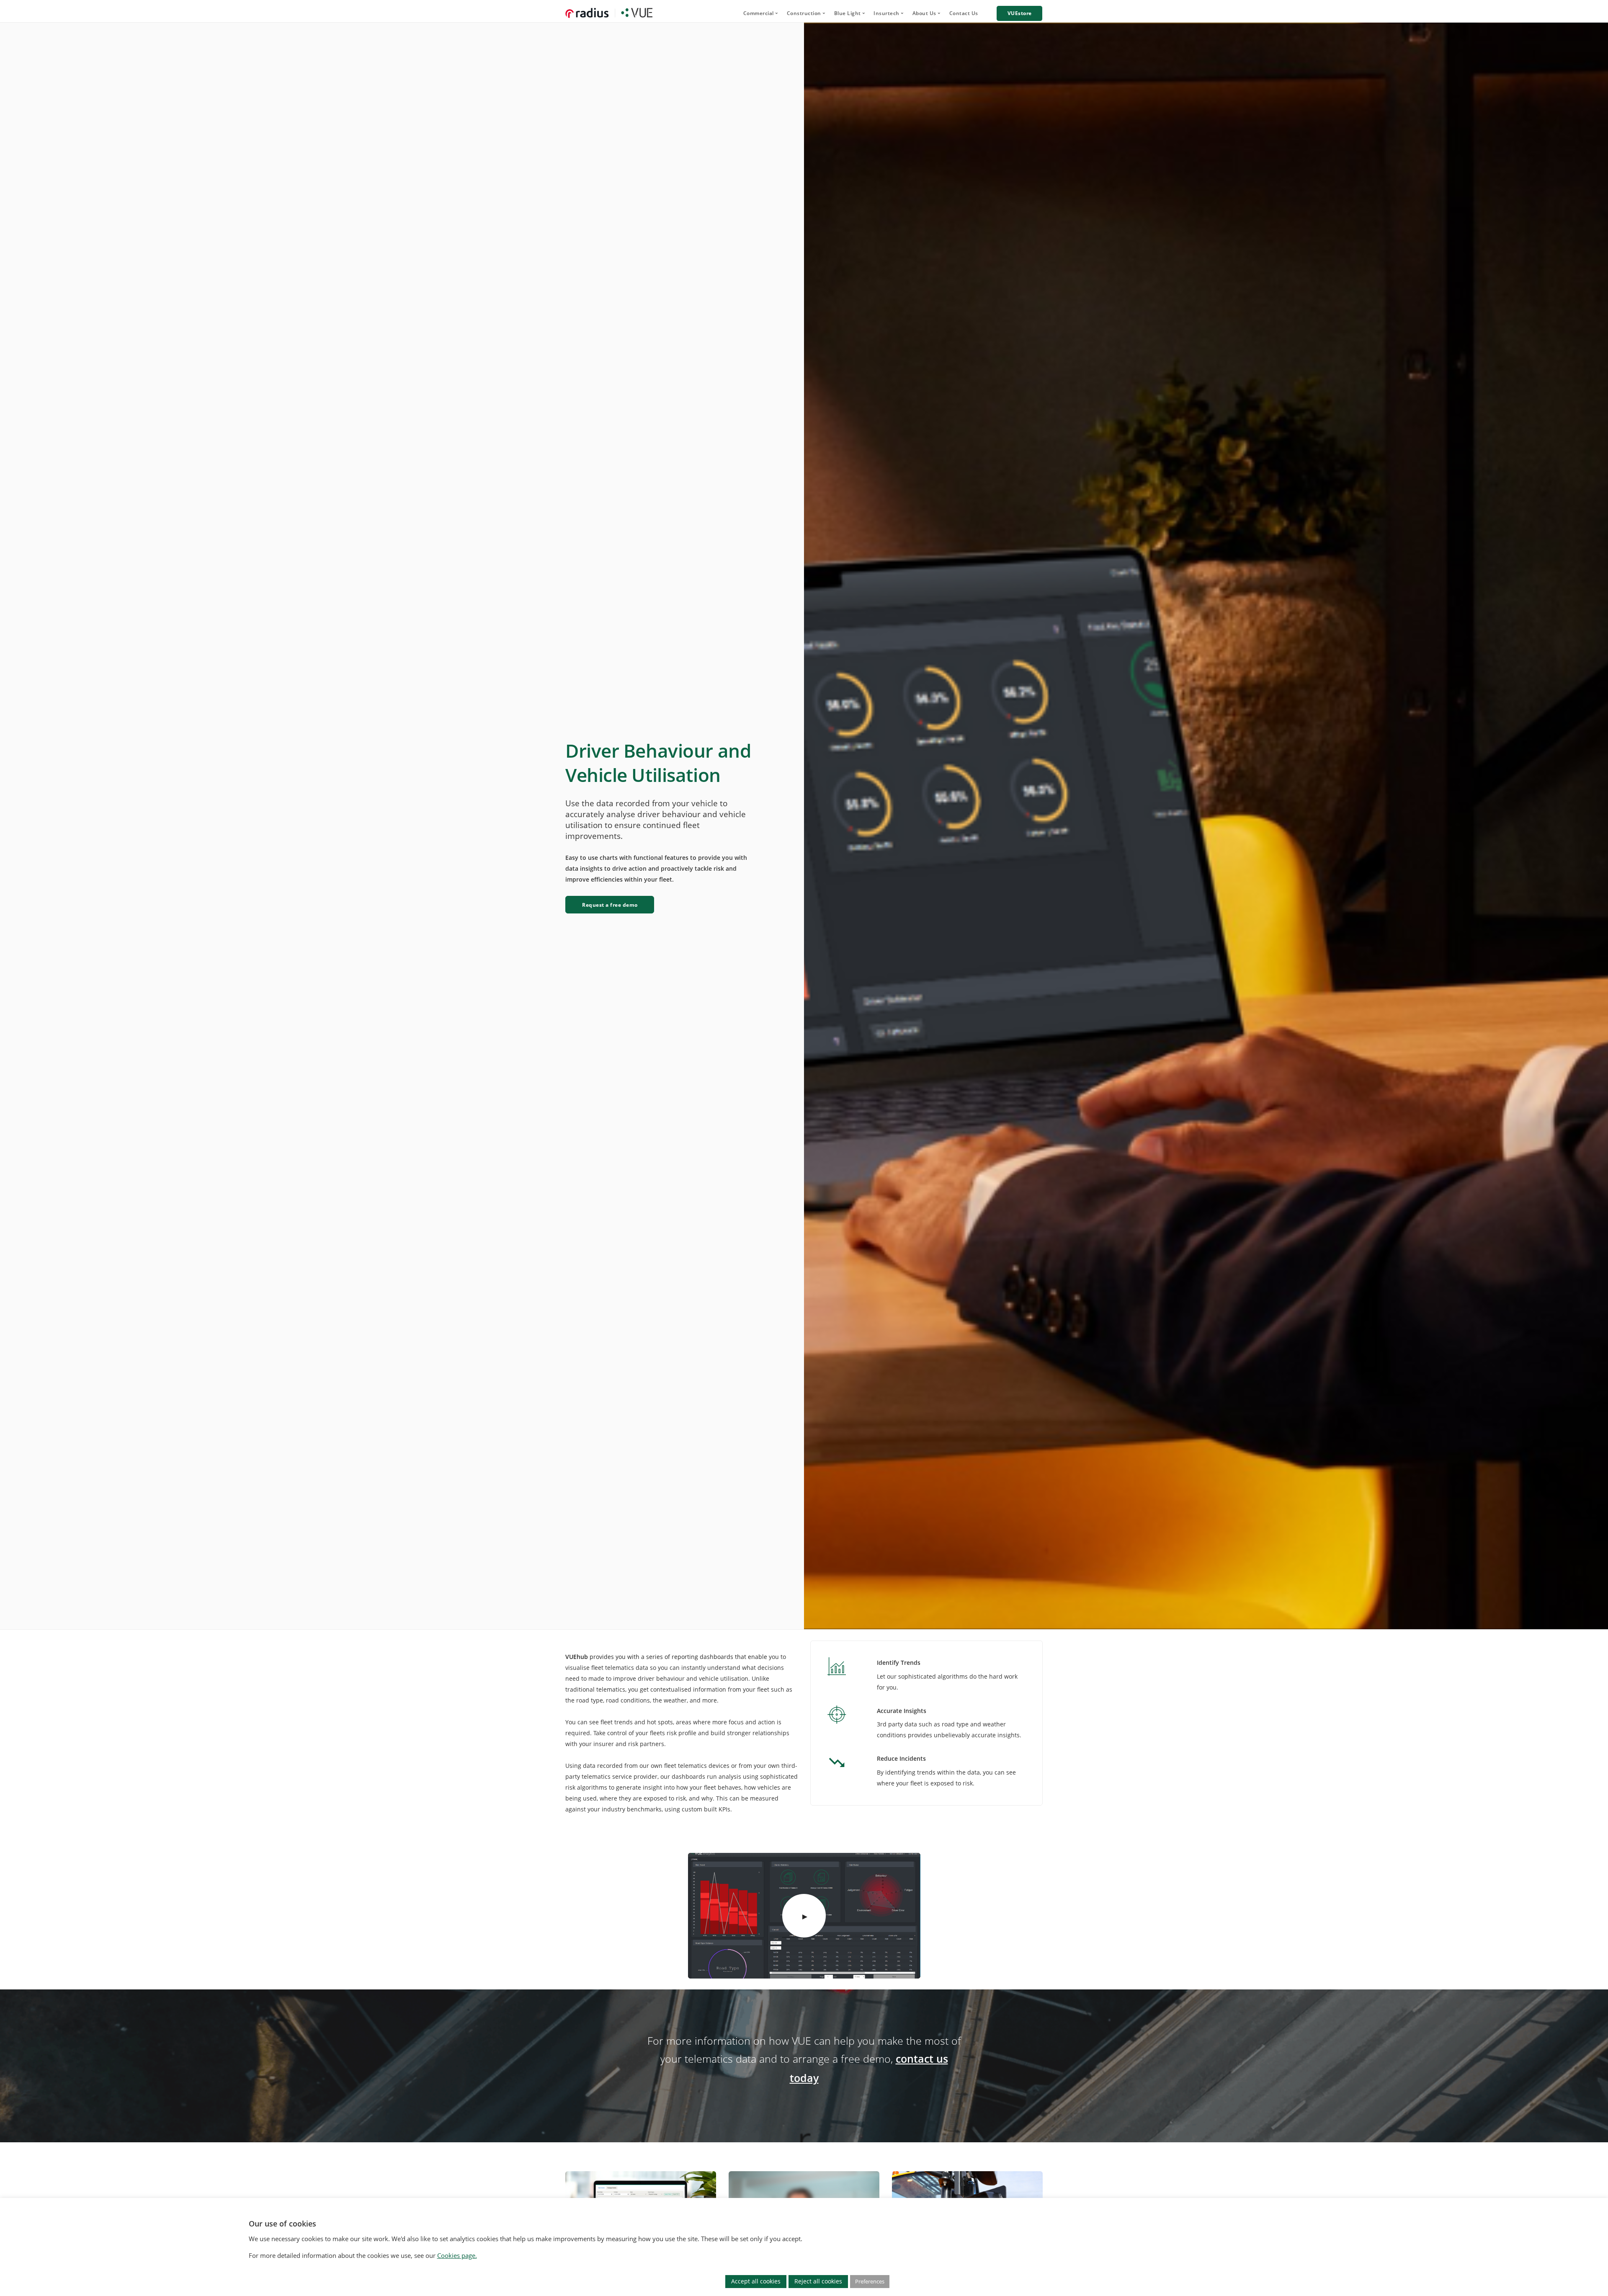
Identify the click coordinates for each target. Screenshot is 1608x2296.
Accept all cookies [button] (756, 2281)
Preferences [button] (870, 2281)
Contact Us (964, 13)
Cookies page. (457, 2255)
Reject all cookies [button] (818, 2281)
